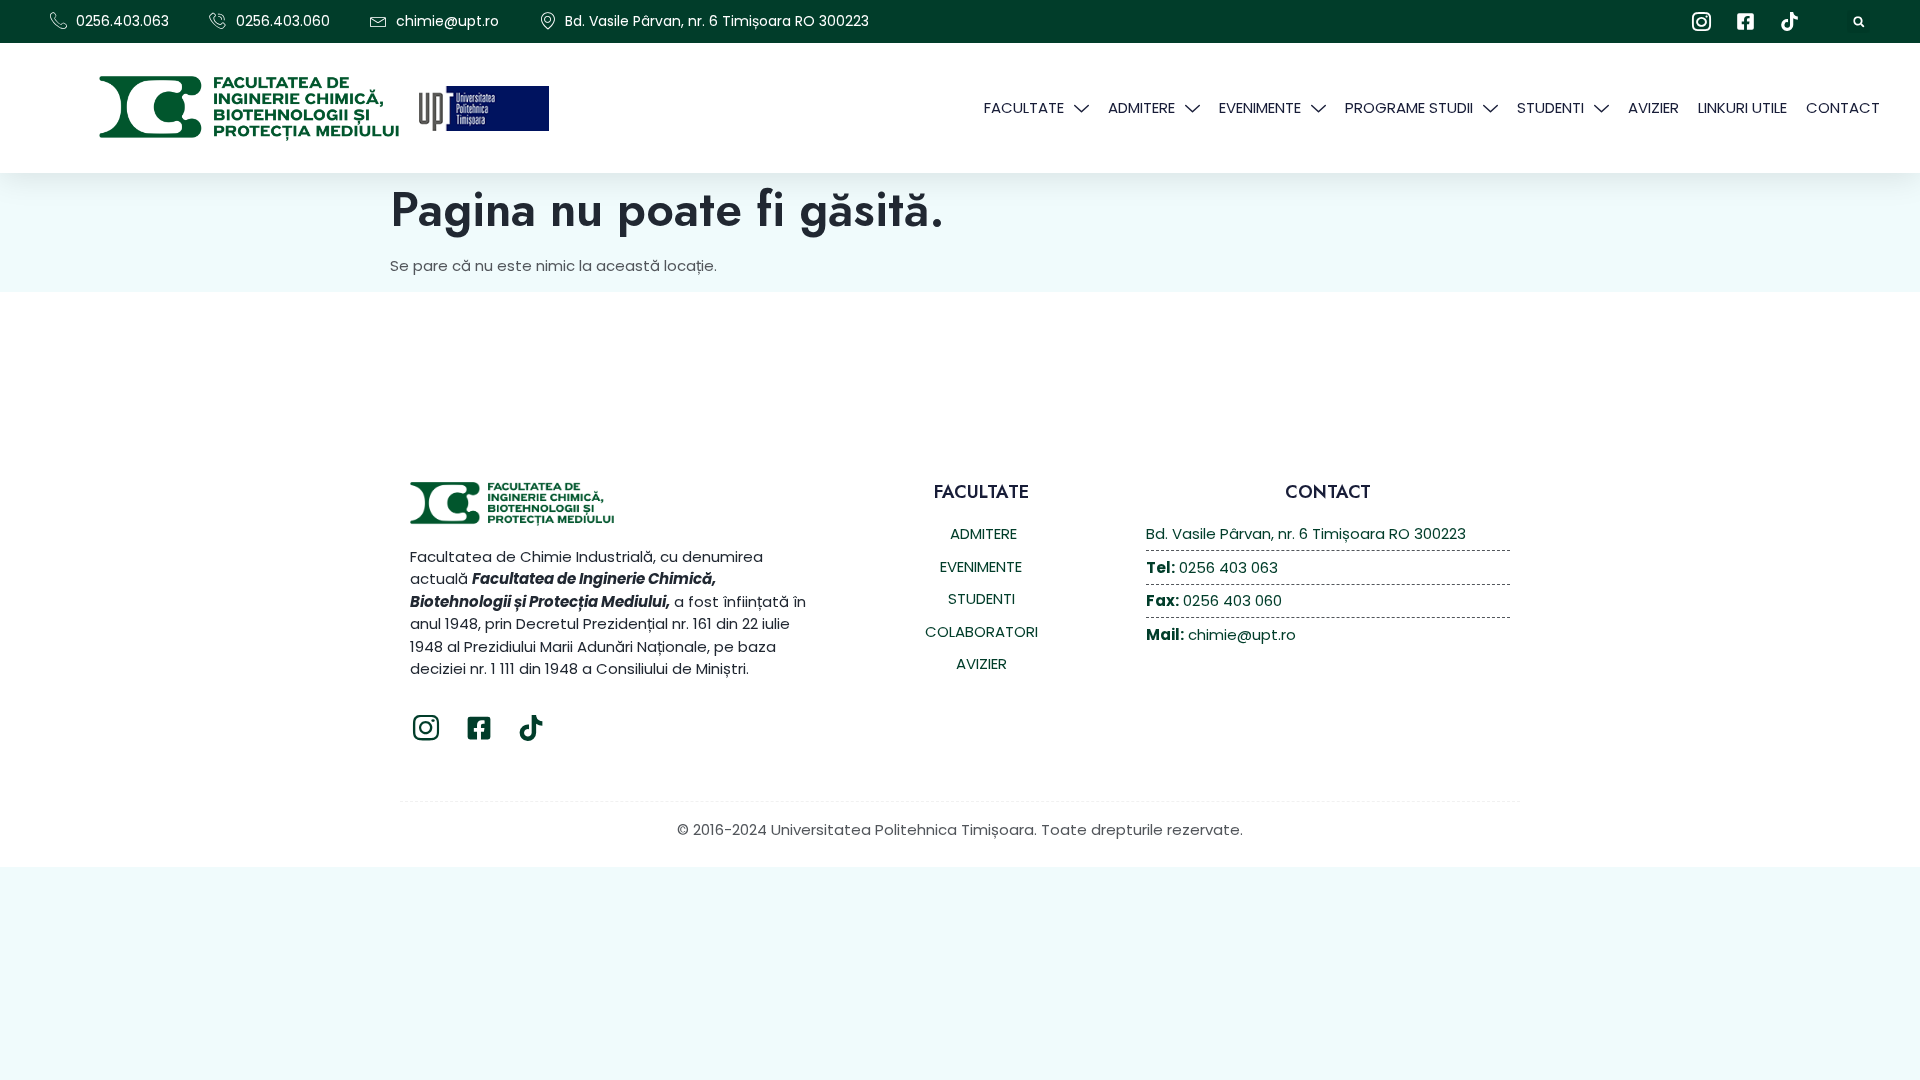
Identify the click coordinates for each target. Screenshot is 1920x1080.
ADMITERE (1141, 108)
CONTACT (1843, 108)
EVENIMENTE (1260, 108)
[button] (1858, 21)
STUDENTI (1550, 108)
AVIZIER (1653, 108)
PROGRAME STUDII (1409, 108)
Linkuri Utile (1742, 108)
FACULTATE (1024, 108)
